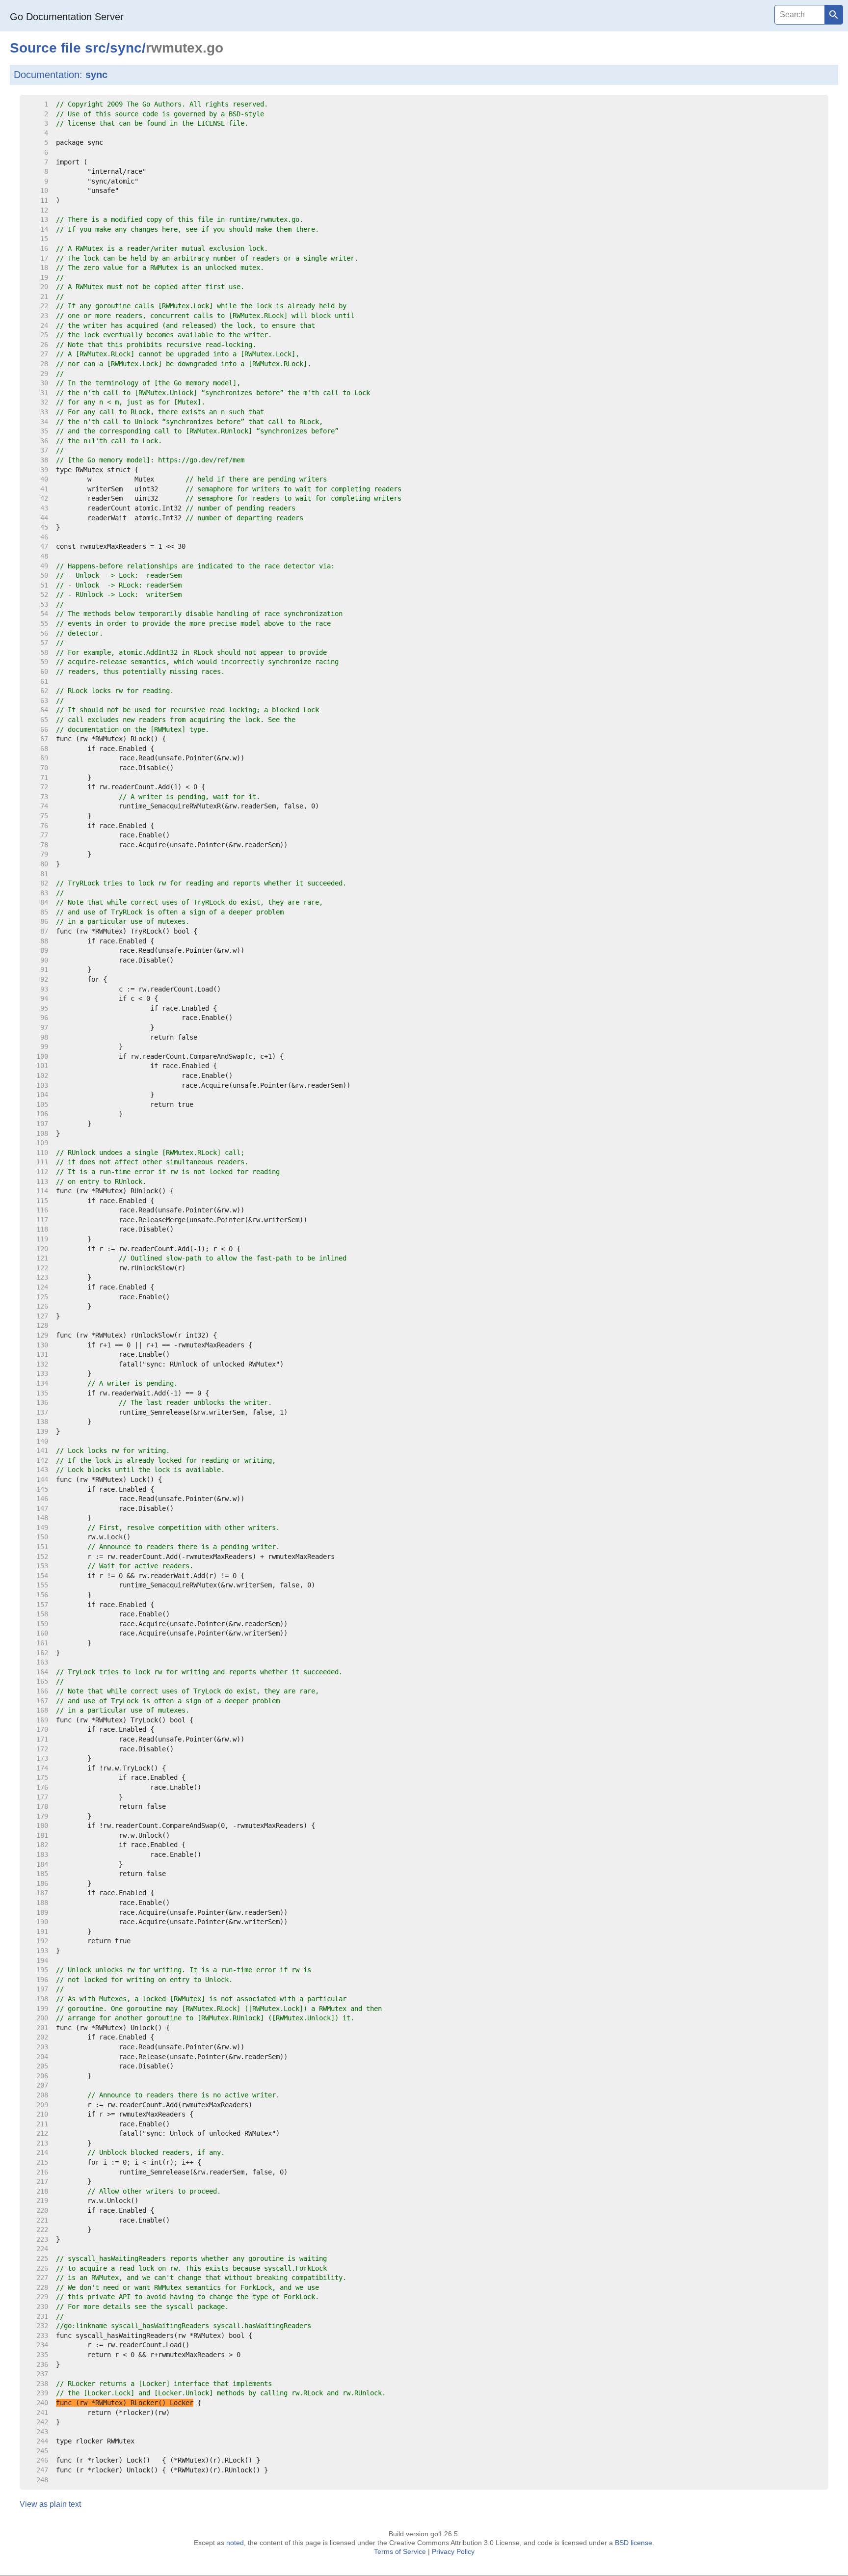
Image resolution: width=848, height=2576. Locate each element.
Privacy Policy (453, 2551)
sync (126, 48)
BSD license (634, 2543)
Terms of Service (400, 2551)
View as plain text (50, 2504)
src (95, 48)
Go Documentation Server (67, 17)
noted (235, 2543)
